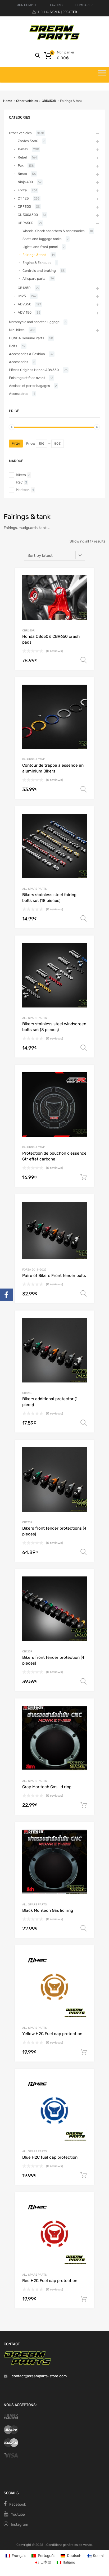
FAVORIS (56, 5)
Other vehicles (27, 101)
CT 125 (23, 198)
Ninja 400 (25, 182)
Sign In (55, 12)
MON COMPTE (27, 5)
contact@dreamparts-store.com (39, 2376)
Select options (84, 660)
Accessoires (19, 394)
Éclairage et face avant (27, 378)
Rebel (22, 157)
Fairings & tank (33, 759)
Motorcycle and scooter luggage (34, 322)
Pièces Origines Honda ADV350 (34, 370)
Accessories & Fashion (27, 354)
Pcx (21, 166)
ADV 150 (25, 312)
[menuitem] (16, 2556)
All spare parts (35, 889)
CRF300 (24, 207)
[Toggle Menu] (102, 75)
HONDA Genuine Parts (27, 338)
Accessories (19, 362)
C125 (22, 296)
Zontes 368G (28, 141)
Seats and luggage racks (42, 239)
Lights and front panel (40, 247)
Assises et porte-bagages (29, 386)
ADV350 (24, 304)
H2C (19, 482)
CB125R (27, 1393)
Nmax (22, 174)
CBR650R (49, 101)
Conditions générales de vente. (69, 2545)
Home (8, 101)
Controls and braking (39, 271)
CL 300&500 (28, 215)
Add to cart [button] (84, 1177)
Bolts (13, 346)
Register (70, 12)
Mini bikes (17, 330)
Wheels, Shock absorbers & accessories (54, 231)
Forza (22, 190)
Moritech (23, 490)
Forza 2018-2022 (34, 1270)
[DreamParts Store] (54, 39)
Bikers (21, 475)
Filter (16, 443)
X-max (23, 149)
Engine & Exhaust (37, 263)
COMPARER (84, 5)
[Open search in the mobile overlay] (38, 55)
